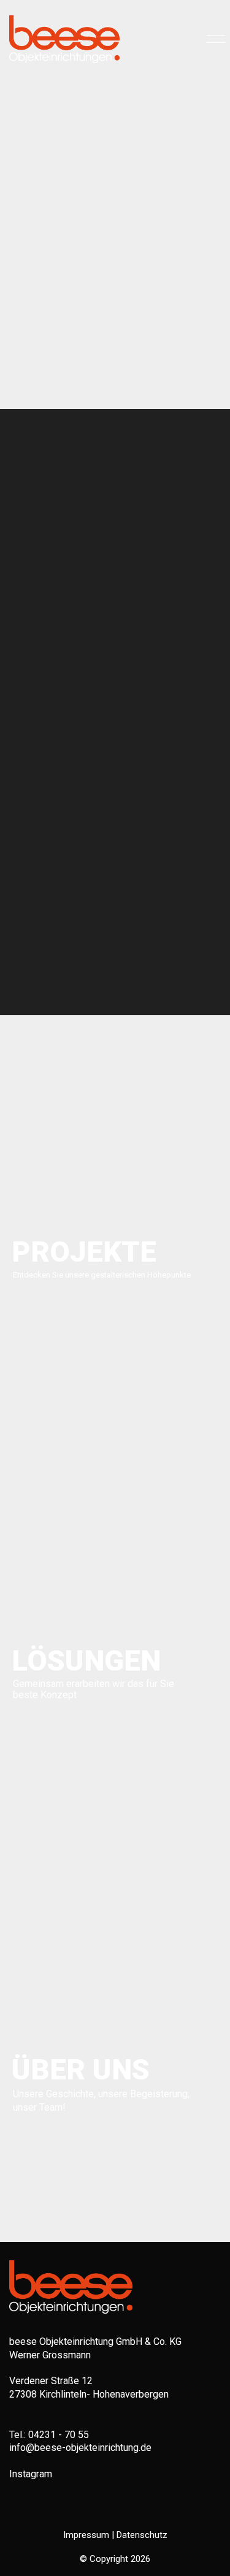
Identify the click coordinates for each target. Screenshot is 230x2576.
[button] (214, 39)
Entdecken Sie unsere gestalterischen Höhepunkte (102, 1275)
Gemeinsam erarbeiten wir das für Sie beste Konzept (94, 1690)
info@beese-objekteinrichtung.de (80, 2448)
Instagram (31, 2474)
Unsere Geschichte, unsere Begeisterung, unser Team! (101, 2101)
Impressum (86, 2535)
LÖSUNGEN (83, 1660)
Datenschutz (142, 2535)
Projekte (83, 1252)
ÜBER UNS (81, 2069)
